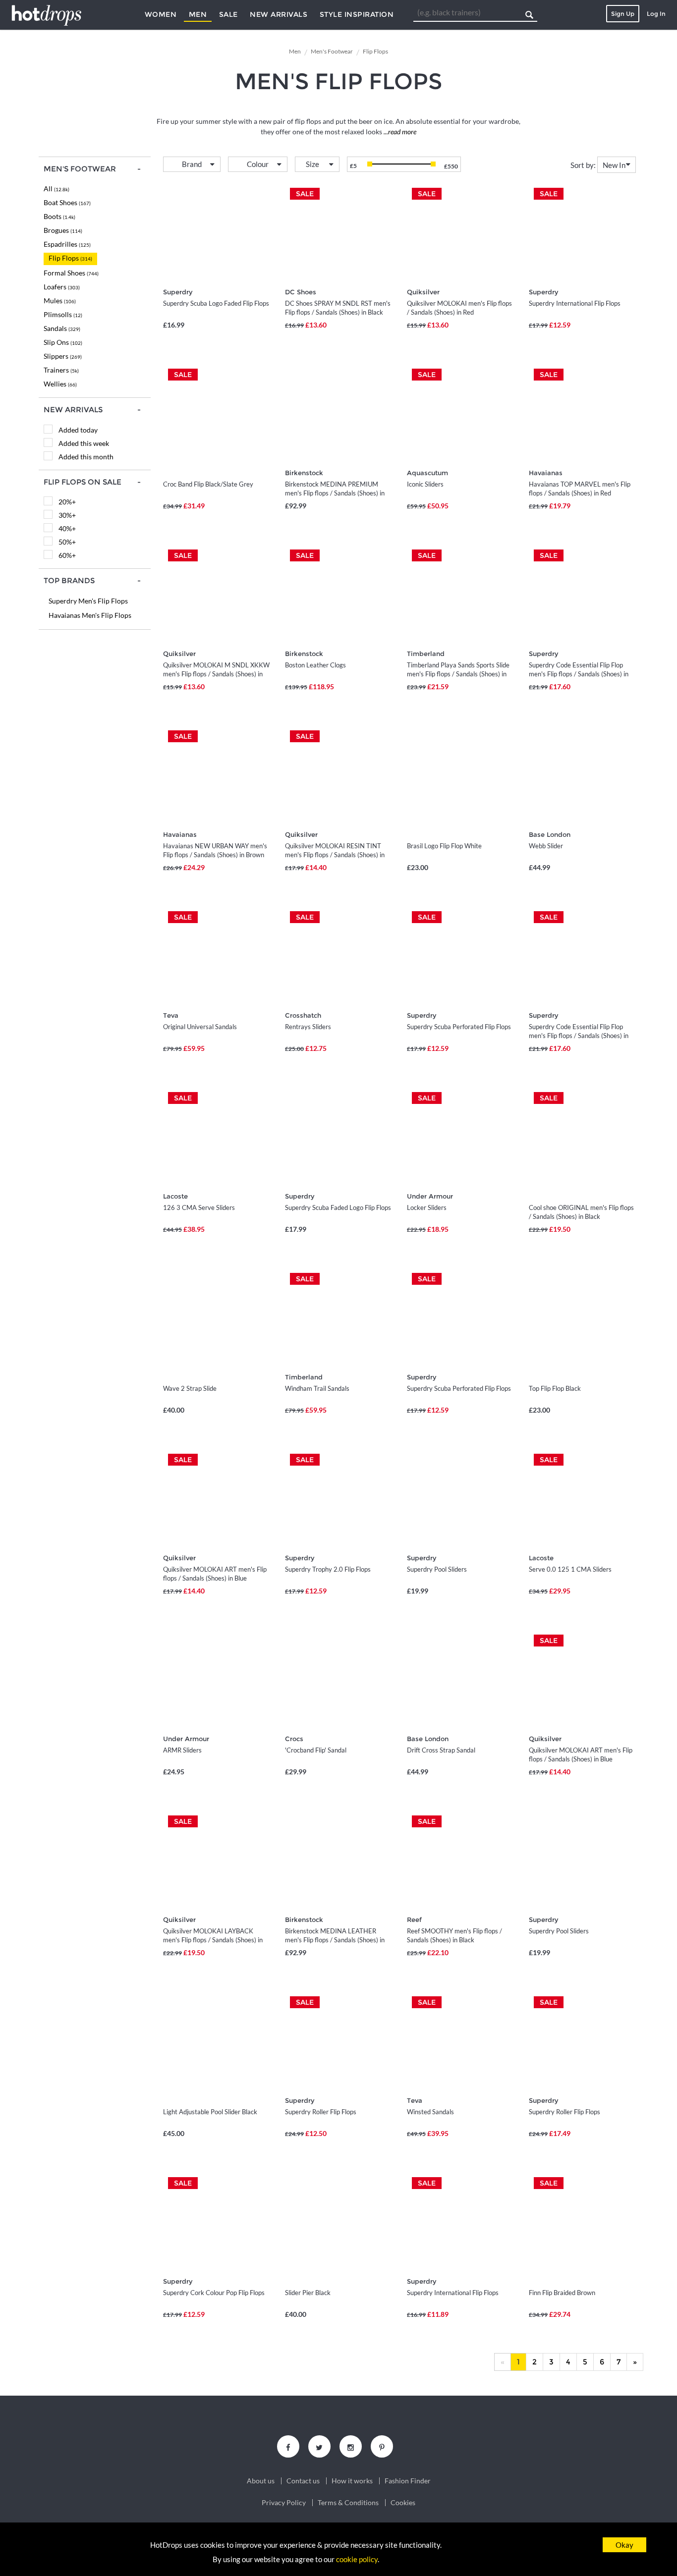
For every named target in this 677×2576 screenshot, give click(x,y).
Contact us (303, 2481)
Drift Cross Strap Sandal (441, 1750)
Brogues (63, 230)
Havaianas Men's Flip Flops (90, 615)
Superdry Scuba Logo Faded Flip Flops (216, 303)
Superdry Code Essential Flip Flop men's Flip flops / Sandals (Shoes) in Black (579, 674)
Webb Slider (546, 846)
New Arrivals (279, 14)
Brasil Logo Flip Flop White (444, 846)
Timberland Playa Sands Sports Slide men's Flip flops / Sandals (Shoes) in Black (458, 674)
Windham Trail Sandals (317, 1388)
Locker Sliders (427, 1207)
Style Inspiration (357, 14)
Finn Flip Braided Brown (562, 2293)
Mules (60, 301)
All (56, 189)
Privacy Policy (284, 2503)
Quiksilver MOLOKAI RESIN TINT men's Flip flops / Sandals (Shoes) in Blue (335, 855)
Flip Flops (70, 258)
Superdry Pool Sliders (437, 1569)
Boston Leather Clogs (315, 665)
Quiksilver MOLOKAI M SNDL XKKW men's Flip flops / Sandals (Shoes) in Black (216, 674)
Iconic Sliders (425, 484)
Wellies (60, 384)
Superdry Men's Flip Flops (88, 601)
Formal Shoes (71, 273)
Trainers (61, 370)
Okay (624, 2545)
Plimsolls (63, 314)
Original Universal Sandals (200, 1027)
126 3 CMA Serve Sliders (199, 1207)
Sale (228, 14)
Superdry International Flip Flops (575, 303)
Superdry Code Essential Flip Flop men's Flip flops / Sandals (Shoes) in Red (579, 1036)
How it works (352, 2481)
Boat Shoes (67, 202)
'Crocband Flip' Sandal (316, 1750)
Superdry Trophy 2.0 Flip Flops (328, 1569)
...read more (399, 132)
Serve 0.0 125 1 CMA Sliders (570, 1569)
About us (261, 2481)
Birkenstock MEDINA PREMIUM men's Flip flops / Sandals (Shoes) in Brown (335, 493)
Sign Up (623, 14)
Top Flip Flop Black (555, 1388)
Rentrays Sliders (308, 1027)
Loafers (62, 287)
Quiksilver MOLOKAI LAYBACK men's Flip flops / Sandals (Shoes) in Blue (213, 1940)
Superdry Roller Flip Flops (321, 2112)
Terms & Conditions (348, 2503)
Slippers (63, 356)
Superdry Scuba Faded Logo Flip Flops (338, 1207)
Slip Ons (63, 342)
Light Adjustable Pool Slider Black (210, 2112)
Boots (59, 216)
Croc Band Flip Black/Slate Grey (208, 484)
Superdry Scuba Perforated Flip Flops (459, 1027)
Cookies (403, 2503)
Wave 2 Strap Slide (190, 1388)
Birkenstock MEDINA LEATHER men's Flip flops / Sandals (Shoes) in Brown (335, 1940)
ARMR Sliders (182, 1750)
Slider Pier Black (308, 2293)
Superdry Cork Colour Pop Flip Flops (214, 2293)
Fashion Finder (408, 2481)
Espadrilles (67, 244)
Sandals (62, 328)
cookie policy (357, 2559)
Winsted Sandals (430, 2112)
